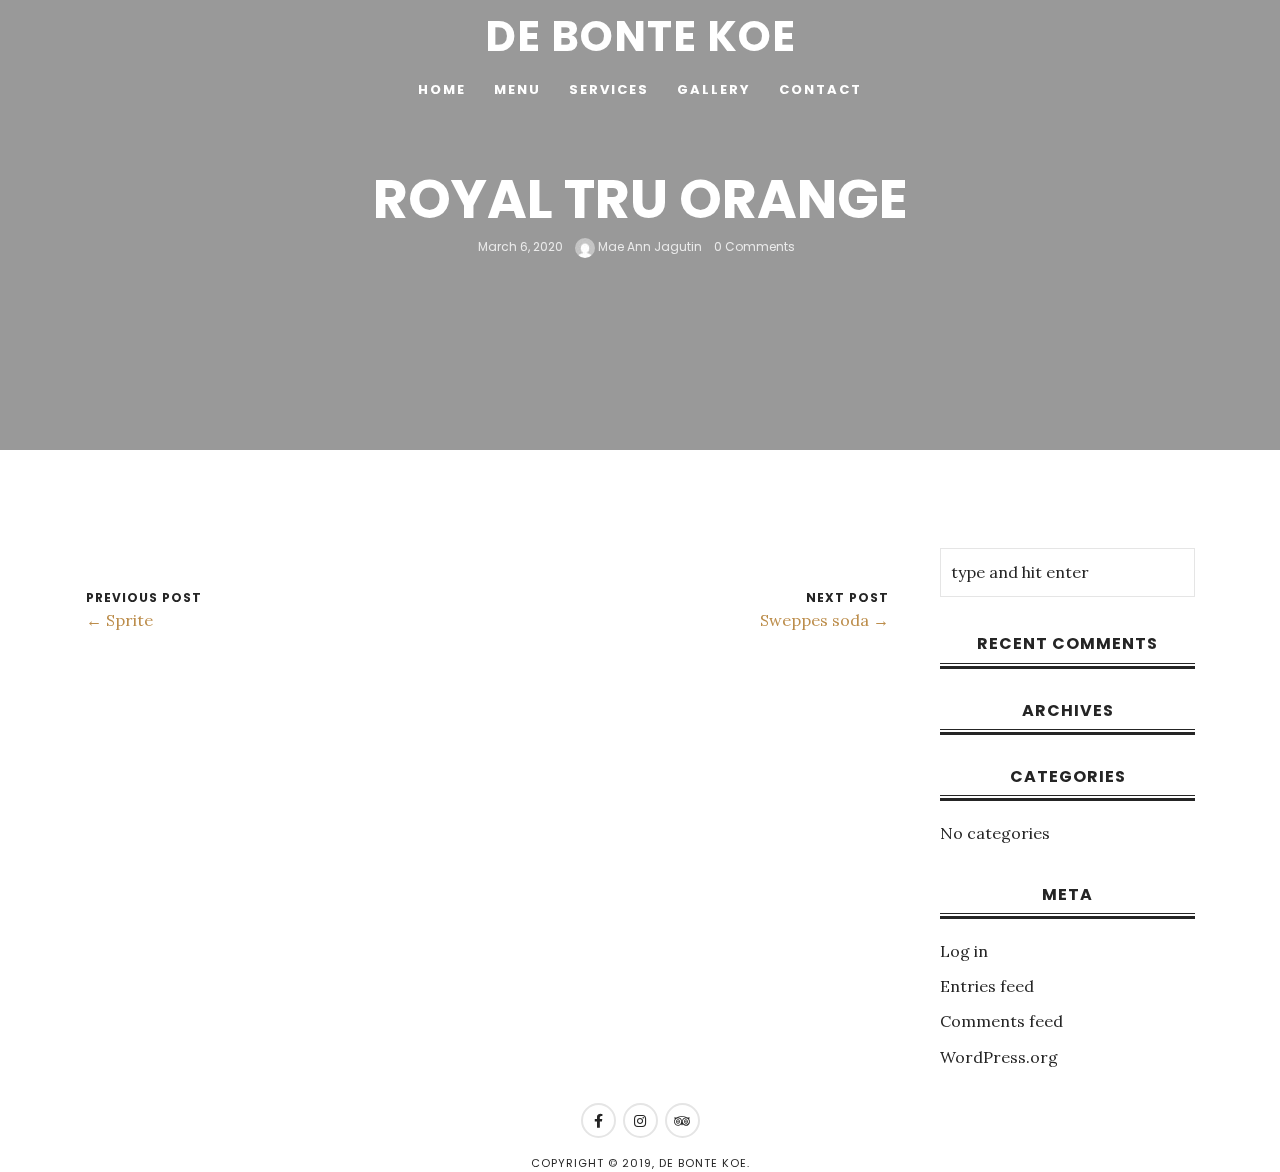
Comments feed (1001, 1021)
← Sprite (119, 620)
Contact (820, 89)
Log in (964, 951)
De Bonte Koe (640, 36)
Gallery (714, 89)
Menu (517, 89)
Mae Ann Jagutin (648, 246)
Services (609, 89)
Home (442, 89)
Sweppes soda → (824, 620)
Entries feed (987, 986)
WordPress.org (999, 1057)
